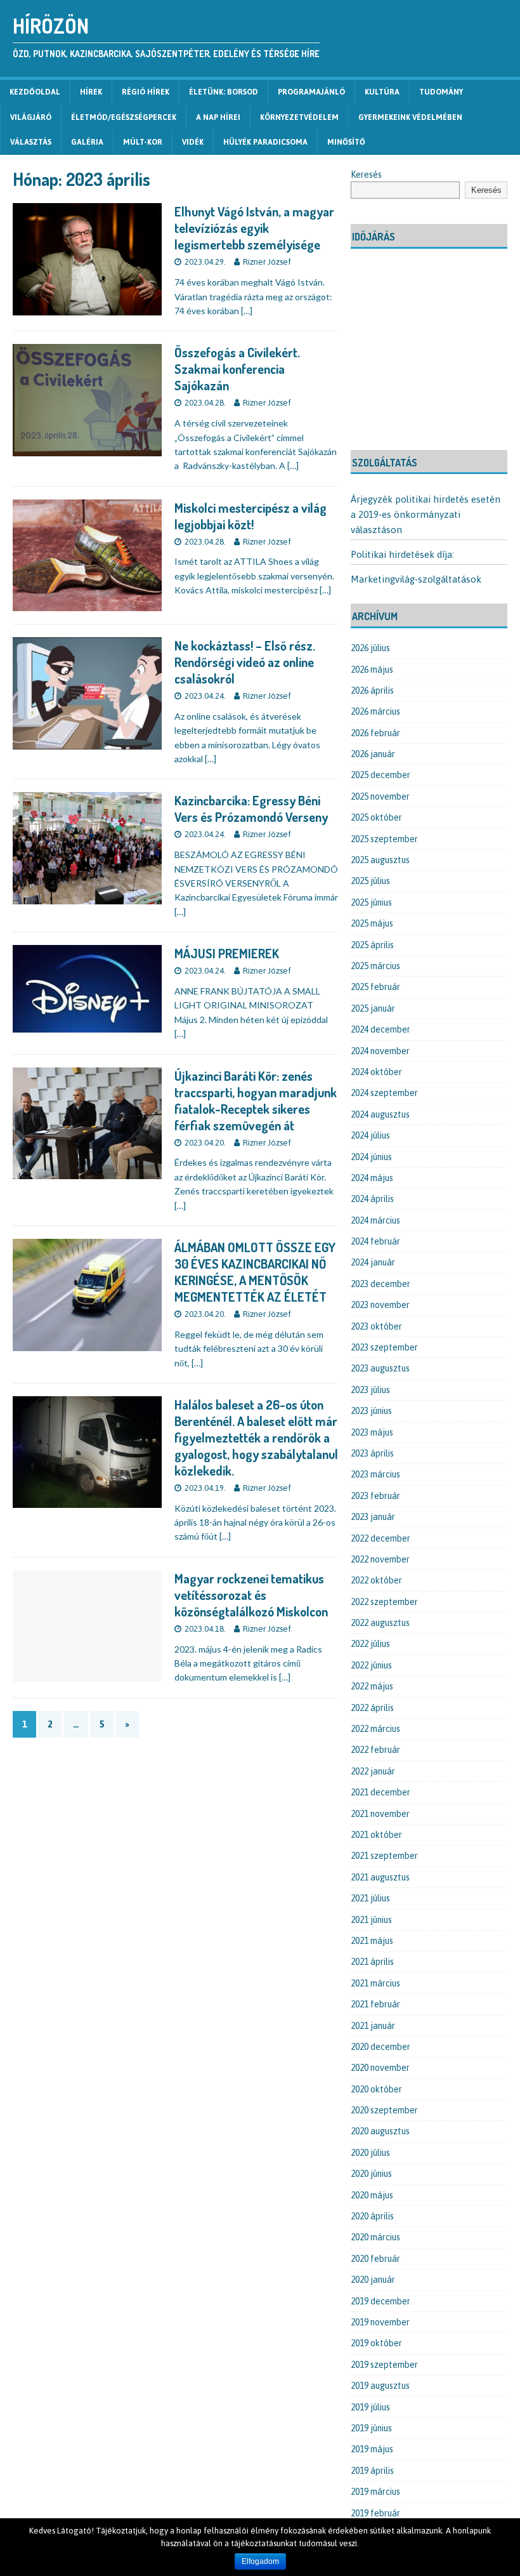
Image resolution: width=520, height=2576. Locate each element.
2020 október (376, 2089)
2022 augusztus (380, 1623)
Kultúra (382, 92)
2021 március (375, 1983)
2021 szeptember (384, 1856)
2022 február (375, 1750)
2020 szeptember (384, 2110)
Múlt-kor (143, 142)
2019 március (375, 2492)
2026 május (372, 670)
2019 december (380, 2301)
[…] (247, 311)
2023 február (375, 1496)
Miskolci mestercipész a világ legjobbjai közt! (250, 516)
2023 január (373, 1517)
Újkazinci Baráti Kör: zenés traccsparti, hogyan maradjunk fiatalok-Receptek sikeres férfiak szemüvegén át (256, 1100)
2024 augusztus (380, 1114)
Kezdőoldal (35, 92)
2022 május (372, 1686)
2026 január (373, 754)
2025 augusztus (380, 860)
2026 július (370, 648)
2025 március (375, 966)
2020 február (375, 2259)
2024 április (372, 1199)
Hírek (91, 92)
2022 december (380, 1538)
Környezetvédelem (299, 117)
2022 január (373, 1771)
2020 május (372, 2195)
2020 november (380, 2068)
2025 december (380, 775)
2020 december (380, 2047)
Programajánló (311, 92)
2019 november (380, 2322)
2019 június (371, 2428)
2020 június (371, 2174)
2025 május (372, 923)
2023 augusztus (380, 1368)
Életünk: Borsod (224, 92)
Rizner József (267, 262)
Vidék (193, 142)
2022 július (370, 1644)
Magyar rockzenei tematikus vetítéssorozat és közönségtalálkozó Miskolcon (251, 1595)
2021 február (375, 2004)
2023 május (372, 1432)
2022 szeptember (384, 1602)
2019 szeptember (384, 2365)
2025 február (375, 987)
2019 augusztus (380, 2386)
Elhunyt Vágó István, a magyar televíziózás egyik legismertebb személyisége (254, 228)
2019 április (372, 2471)
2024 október (376, 1072)
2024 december (380, 1029)
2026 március (375, 711)
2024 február (375, 1241)
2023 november (380, 1305)
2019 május (372, 2449)
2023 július (370, 1390)
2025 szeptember (384, 839)
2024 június (371, 1157)
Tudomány (441, 92)
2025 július (370, 881)
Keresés (366, 175)
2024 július (370, 1135)
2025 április (372, 945)
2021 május (372, 1941)
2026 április (372, 690)
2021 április (372, 1962)
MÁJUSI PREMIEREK (227, 953)
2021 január (373, 2026)
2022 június (371, 1665)
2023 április (372, 1453)
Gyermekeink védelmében (410, 117)
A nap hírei (218, 117)
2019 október (376, 2343)
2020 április (372, 2216)
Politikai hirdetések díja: (402, 554)
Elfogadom (260, 2561)
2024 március (375, 1220)
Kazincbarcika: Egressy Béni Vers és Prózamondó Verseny (251, 809)
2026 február (375, 733)
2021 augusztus (380, 1877)
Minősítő (346, 142)
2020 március (375, 2237)
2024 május (372, 1178)
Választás (31, 142)
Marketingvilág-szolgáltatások (416, 579)
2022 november (380, 1559)
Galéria (87, 142)
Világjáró (31, 117)
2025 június (371, 902)
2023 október (376, 1326)
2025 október (376, 817)
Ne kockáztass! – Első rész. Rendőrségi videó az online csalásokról (245, 662)
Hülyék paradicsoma (265, 142)
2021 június (371, 1920)
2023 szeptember (384, 1347)
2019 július (370, 2407)
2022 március (375, 1729)
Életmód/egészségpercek (124, 117)
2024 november (380, 1051)
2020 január (373, 2280)
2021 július (370, 1898)
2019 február (375, 2513)
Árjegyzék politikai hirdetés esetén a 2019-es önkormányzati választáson (426, 514)
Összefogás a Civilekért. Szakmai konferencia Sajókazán (237, 369)
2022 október (376, 1580)
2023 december (380, 1284)
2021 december (380, 1792)
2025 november (380, 796)
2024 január (373, 1262)
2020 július (370, 2153)
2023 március (375, 1474)
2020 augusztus (380, 2131)
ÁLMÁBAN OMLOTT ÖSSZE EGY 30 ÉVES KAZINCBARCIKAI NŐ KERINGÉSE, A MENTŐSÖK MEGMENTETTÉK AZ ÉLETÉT (255, 1272)
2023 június (371, 1411)
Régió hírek (146, 92)
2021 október (376, 1835)
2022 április (372, 1708)
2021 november (380, 1814)
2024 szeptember (384, 1093)
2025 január (373, 1008)
